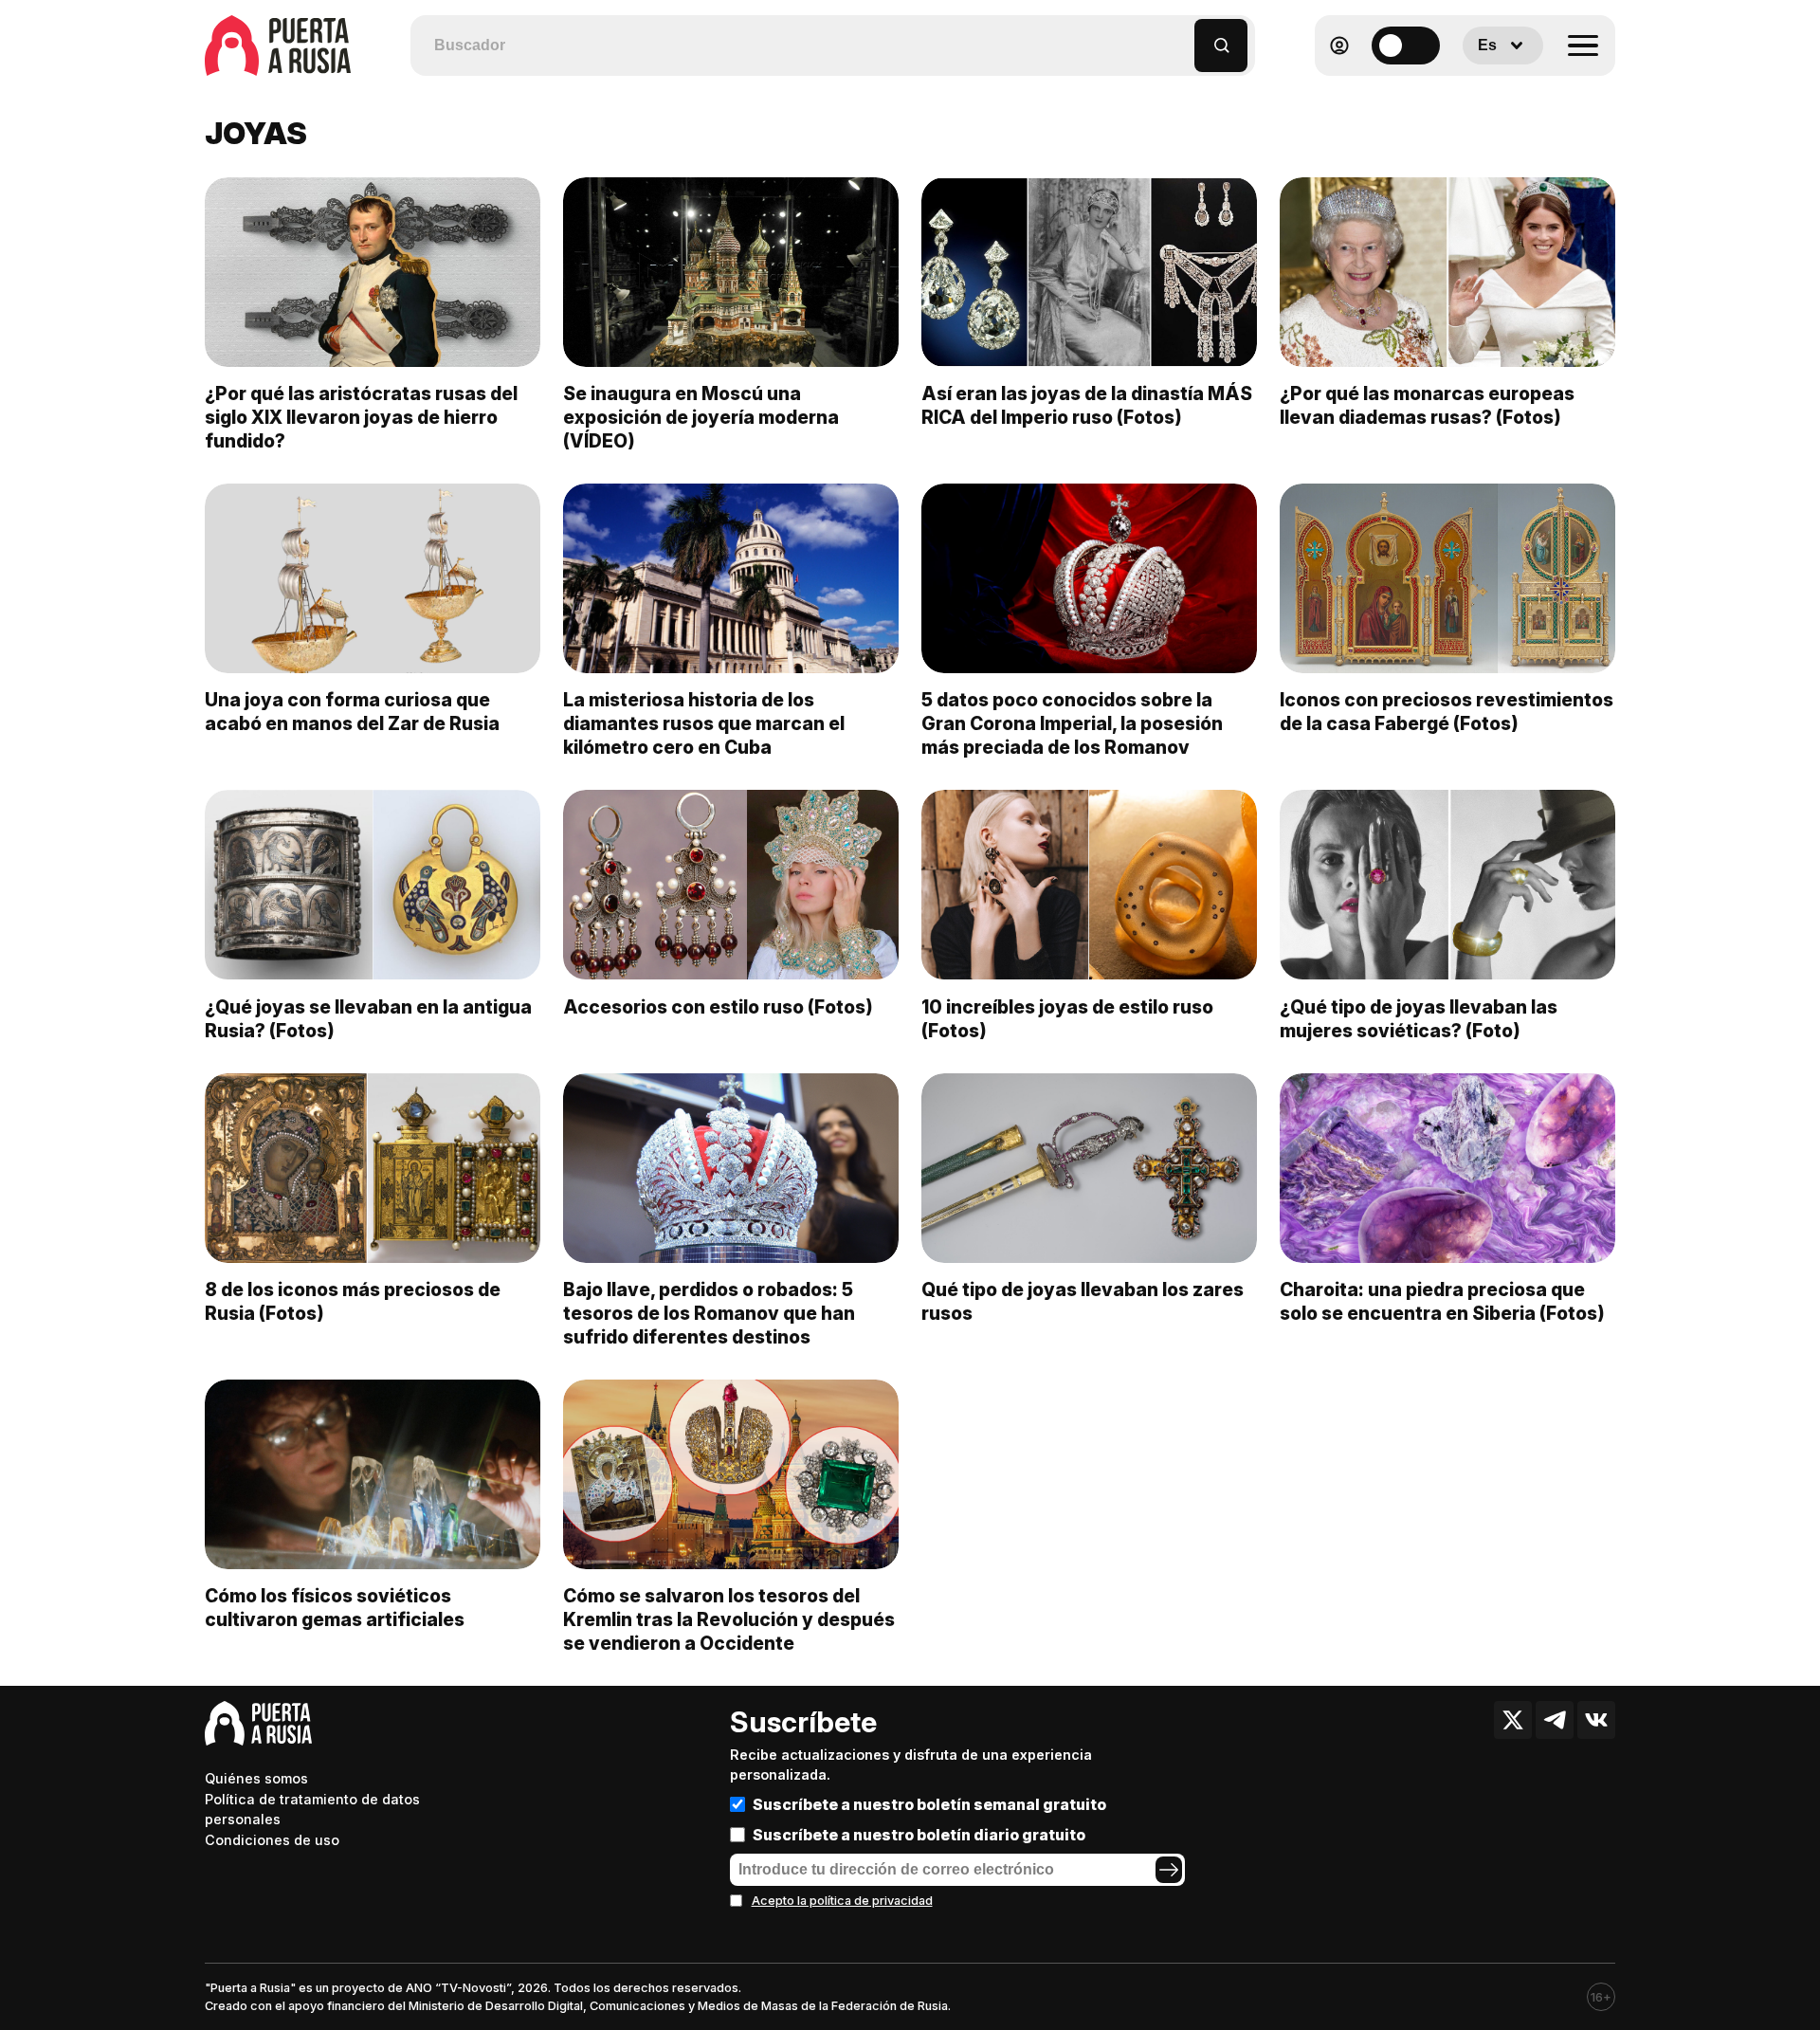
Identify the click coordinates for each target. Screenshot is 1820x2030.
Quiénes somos (256, 1778)
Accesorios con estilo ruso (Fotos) (718, 1007)
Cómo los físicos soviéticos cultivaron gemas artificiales (335, 1608)
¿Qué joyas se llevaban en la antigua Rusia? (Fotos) (368, 1019)
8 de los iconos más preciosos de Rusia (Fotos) (353, 1301)
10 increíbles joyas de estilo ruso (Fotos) (1067, 1019)
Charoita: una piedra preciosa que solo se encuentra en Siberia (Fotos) (1442, 1301)
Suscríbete (803, 1722)
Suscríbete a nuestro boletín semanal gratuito (929, 1804)
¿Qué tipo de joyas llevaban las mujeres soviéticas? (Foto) (1419, 1019)
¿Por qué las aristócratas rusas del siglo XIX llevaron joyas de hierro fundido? (361, 417)
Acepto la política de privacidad (842, 1901)
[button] (1181, 37)
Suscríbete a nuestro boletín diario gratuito (919, 1835)
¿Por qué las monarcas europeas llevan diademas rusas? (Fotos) (1427, 405)
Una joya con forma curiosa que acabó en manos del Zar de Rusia (352, 712)
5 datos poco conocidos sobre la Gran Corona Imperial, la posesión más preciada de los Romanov (1072, 723)
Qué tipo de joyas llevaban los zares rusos (1083, 1301)
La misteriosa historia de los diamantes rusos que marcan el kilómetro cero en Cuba (704, 723)
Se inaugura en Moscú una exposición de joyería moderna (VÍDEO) (701, 417)
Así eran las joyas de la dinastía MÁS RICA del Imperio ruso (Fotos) (1087, 405)
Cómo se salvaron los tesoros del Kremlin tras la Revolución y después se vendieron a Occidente (729, 1619)
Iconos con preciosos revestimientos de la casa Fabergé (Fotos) (1447, 712)
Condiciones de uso (272, 1840)
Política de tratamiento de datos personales (312, 1810)
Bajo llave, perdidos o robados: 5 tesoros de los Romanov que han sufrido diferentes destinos (709, 1313)
